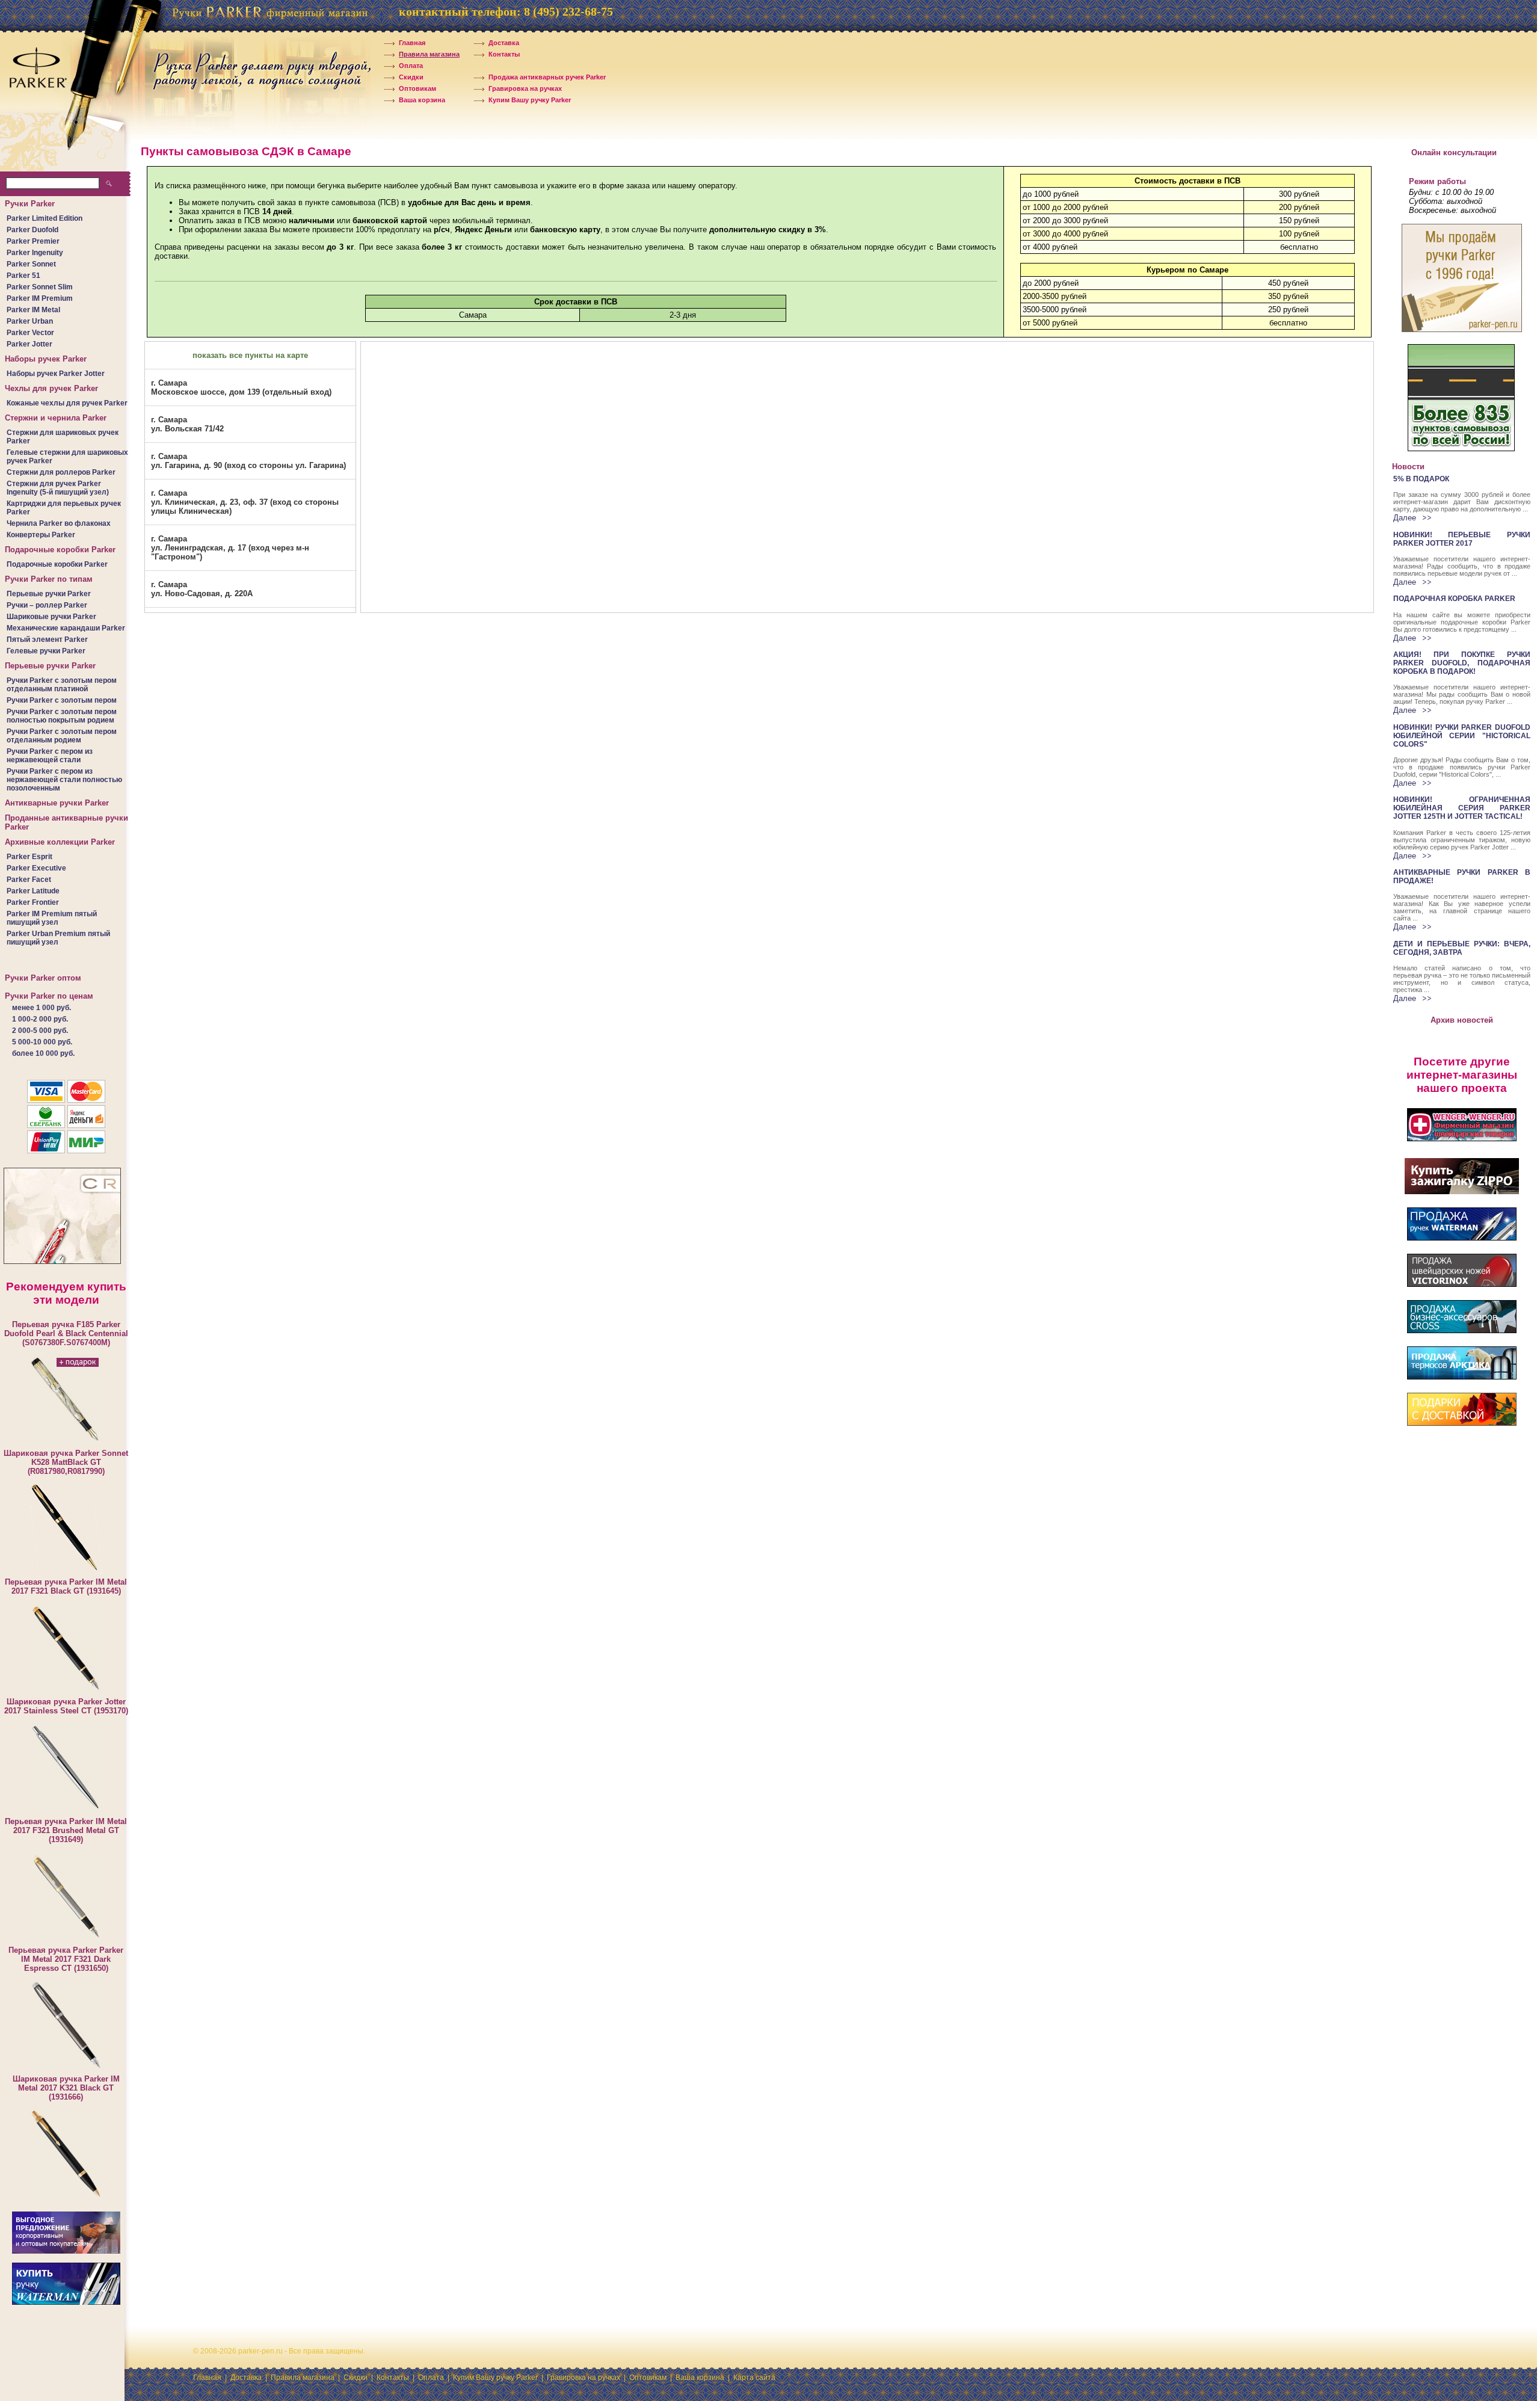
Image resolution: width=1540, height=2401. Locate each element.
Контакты (504, 54)
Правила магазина (429, 54)
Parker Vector (30, 333)
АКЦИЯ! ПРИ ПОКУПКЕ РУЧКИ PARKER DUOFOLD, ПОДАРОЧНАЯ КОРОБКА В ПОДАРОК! (1462, 663)
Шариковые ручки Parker (51, 617)
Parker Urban (30, 321)
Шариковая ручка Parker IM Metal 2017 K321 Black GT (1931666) (66, 2088)
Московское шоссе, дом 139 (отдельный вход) (241, 387)
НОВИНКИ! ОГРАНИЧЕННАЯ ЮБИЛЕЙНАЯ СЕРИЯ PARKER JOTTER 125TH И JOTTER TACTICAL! (1462, 808)
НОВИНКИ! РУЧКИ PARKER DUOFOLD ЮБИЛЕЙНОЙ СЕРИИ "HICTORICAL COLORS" (1462, 736)
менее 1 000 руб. (42, 1008)
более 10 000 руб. (43, 1053)
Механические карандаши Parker (66, 628)
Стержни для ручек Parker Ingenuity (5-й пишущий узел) (58, 488)
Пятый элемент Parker (47, 640)
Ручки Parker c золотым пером (62, 700)
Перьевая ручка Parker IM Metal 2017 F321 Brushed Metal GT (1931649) (66, 1830)
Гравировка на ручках (525, 88)
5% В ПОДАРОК (1421, 479)
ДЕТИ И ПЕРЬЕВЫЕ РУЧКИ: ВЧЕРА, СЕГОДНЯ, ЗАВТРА (1462, 948)
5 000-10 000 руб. (42, 1042)
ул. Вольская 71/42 (187, 424)
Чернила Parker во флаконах (59, 523)
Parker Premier (33, 241)
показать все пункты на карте (250, 355)
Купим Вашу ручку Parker (530, 100)
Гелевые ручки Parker (46, 651)
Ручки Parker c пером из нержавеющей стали (50, 756)
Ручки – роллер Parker (47, 605)
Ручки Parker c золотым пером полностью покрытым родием (62, 716)
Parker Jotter (29, 344)
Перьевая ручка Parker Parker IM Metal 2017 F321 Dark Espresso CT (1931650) (66, 1959)
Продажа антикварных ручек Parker (547, 77)
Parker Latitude (33, 891)
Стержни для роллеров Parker (61, 472)
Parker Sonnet (31, 264)
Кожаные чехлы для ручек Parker (67, 403)
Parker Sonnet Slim (40, 287)
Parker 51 (23, 276)
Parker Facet (29, 880)
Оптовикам (417, 88)
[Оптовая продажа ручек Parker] (66, 2251)
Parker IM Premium (40, 298)
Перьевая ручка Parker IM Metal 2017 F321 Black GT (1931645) (66, 1586)
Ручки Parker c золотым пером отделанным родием (62, 736)
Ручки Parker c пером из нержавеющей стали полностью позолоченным (64, 780)
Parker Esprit (29, 857)
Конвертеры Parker (41, 535)
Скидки (411, 77)
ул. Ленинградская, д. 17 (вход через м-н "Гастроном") (230, 548)
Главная (413, 43)
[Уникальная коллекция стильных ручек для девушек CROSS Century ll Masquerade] (62, 1265)
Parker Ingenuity (35, 253)
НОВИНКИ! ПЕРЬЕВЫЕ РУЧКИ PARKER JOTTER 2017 (1462, 539)
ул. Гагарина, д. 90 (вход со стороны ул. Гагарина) (248, 461)
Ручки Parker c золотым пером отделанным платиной (62, 685)
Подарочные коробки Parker (57, 564)
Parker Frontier (33, 902)
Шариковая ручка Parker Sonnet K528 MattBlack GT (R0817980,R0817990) (66, 1462)
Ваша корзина (422, 100)
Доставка (504, 43)
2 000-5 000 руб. (40, 1031)
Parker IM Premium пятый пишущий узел (52, 918)
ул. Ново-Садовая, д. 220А (202, 589)
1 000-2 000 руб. (40, 1019)
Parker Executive (36, 868)
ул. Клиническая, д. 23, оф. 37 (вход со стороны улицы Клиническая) (245, 502)
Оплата (411, 66)
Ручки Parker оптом (43, 978)
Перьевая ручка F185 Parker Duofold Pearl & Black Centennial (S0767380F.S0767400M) (66, 1333)
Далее (1406, 518)
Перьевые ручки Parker (49, 594)
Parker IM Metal (33, 310)
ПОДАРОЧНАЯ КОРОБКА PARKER (1454, 599)
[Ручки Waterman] (66, 2302)
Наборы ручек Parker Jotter (56, 374)
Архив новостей (1462, 1020)
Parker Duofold (32, 230)
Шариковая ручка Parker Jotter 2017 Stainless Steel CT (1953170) (66, 1706)
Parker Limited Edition (45, 218)
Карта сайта (754, 2378)
